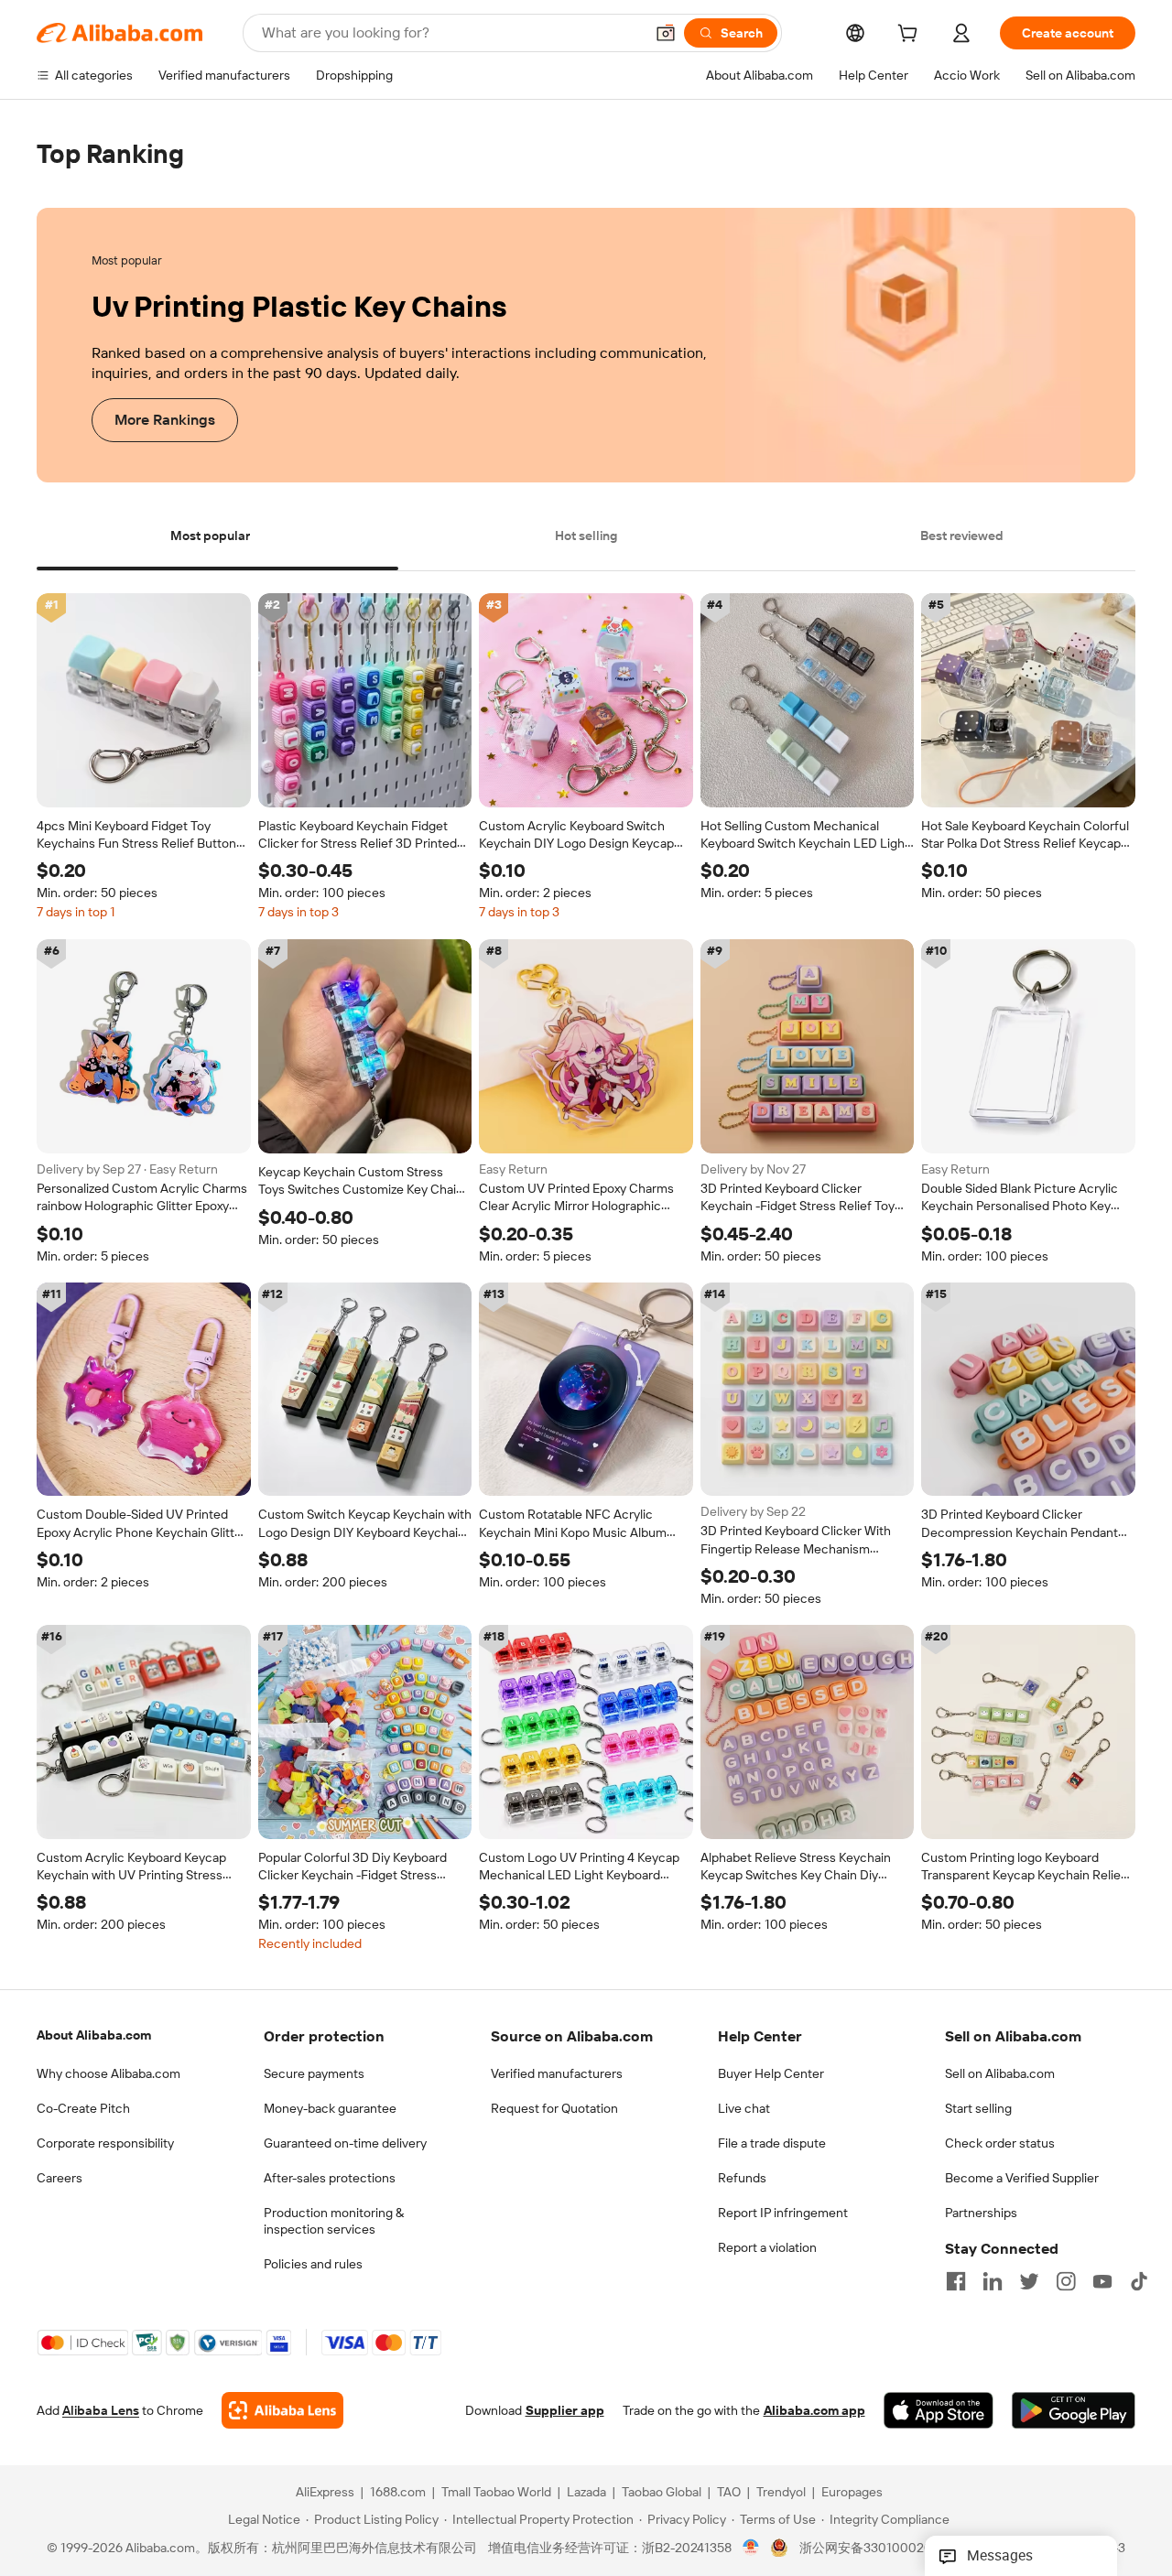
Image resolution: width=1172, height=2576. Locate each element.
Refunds (742, 2178)
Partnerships (981, 2213)
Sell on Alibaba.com (1000, 2073)
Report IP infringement (783, 2213)
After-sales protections (330, 2178)
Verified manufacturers (557, 2073)
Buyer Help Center (771, 2073)
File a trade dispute (772, 2143)
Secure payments (314, 2073)
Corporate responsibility (105, 2143)
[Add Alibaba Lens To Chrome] (282, 2411)
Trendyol (781, 2493)
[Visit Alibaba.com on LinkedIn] (993, 2281)
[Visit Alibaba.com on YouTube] (1102, 2281)
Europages (852, 2493)
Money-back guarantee (330, 2108)
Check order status (1000, 2143)
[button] (666, 33)
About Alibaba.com (94, 2035)
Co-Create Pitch (83, 2108)
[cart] (911, 36)
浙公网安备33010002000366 (885, 2549)
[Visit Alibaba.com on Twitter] (1029, 2281)
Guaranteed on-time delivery (345, 2143)
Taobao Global (662, 2493)
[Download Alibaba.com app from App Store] (939, 2411)
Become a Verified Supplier (1022, 2178)
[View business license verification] (751, 2549)
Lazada (586, 2493)
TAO (729, 2493)
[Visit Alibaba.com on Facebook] (956, 2281)
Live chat (744, 2108)
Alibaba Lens (101, 2411)
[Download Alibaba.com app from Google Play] (1074, 2411)
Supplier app (565, 2411)
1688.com (398, 2493)
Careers (60, 2178)
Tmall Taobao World (496, 2493)
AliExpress (325, 2493)
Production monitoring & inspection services (334, 2221)
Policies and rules (313, 2264)
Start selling (978, 2108)
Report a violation (767, 2247)
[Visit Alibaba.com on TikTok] (1139, 2281)
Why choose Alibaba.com (109, 2073)
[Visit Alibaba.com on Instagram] (1066, 2281)
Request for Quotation (554, 2108)
